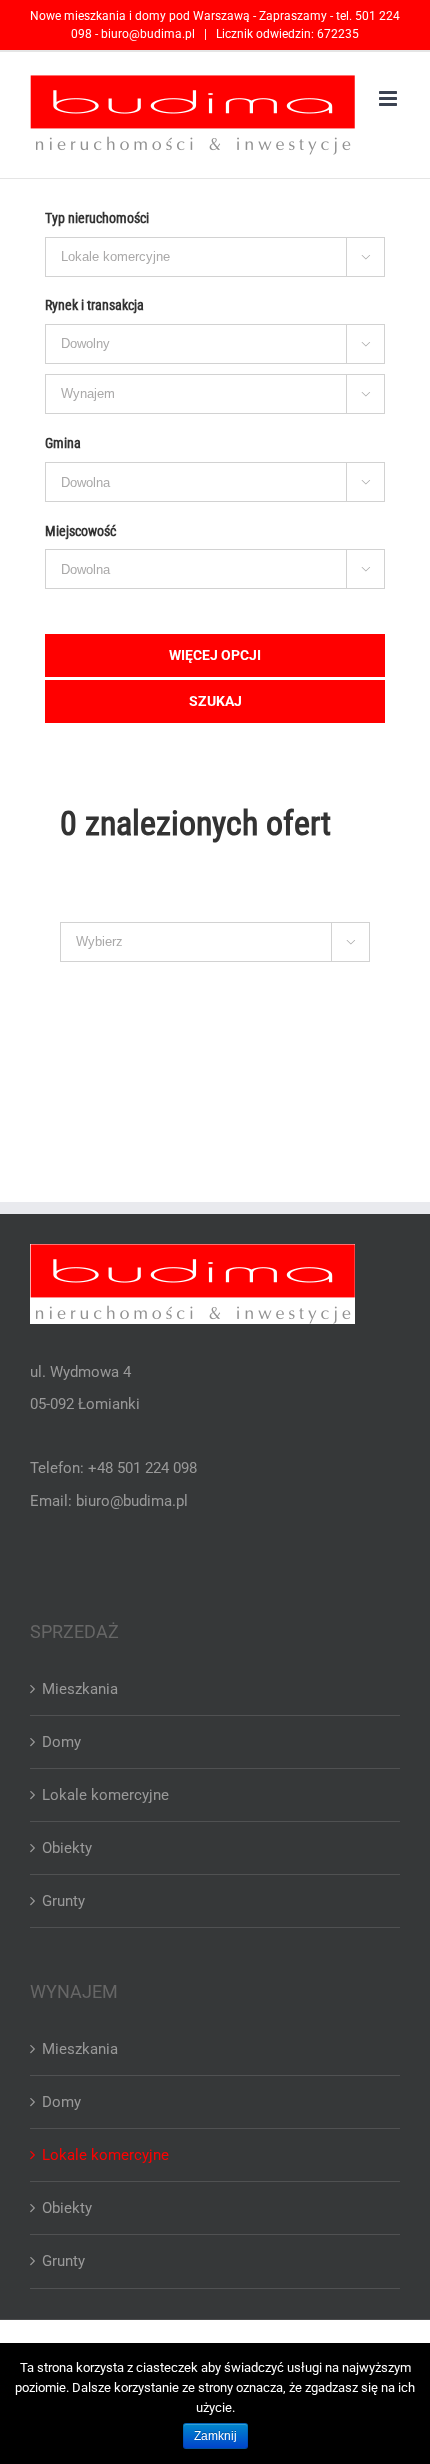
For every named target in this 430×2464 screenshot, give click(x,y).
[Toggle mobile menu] (389, 98)
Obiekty (67, 1848)
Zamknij (215, 2436)
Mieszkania (80, 1689)
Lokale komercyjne (105, 1795)
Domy (61, 1742)
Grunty (63, 1901)
